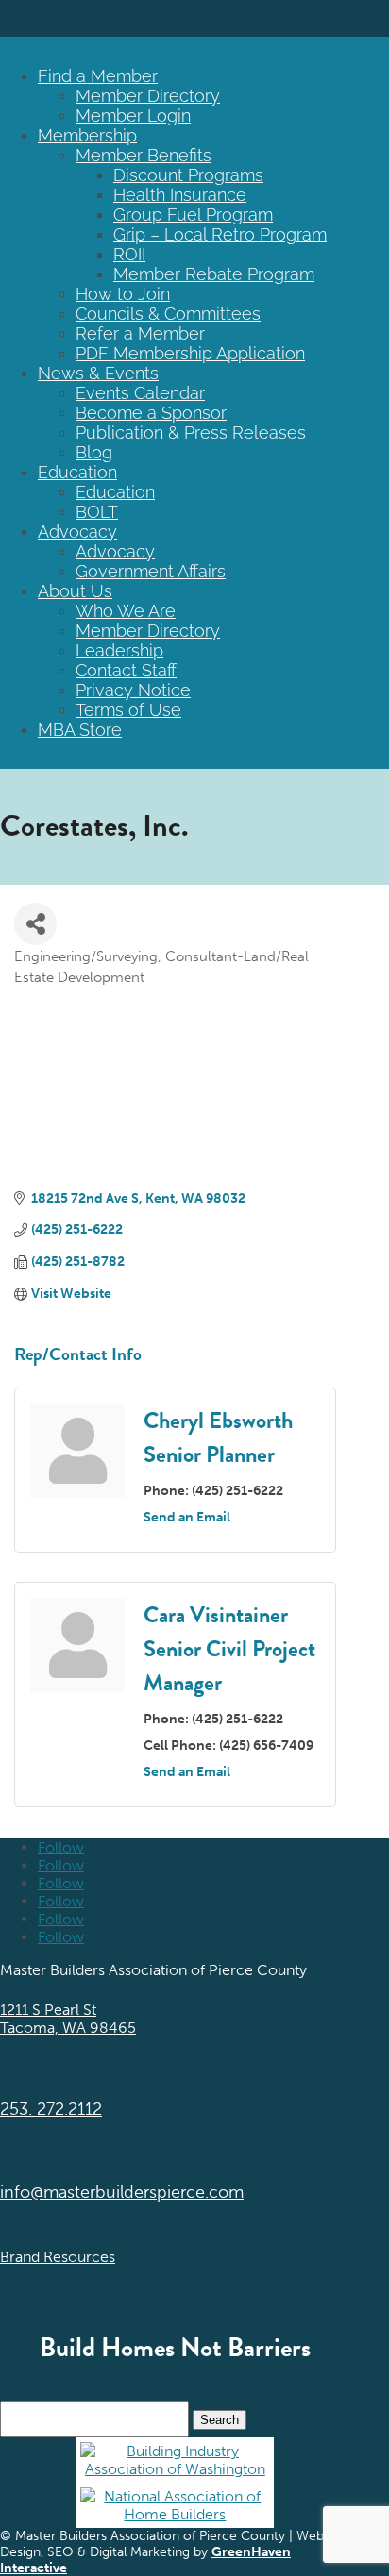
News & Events (98, 373)
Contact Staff (126, 670)
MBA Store (80, 730)
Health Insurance (180, 195)
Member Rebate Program (214, 274)
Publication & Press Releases (191, 432)
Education (77, 472)
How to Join (123, 294)
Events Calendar (140, 393)
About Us (75, 591)
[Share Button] (35, 924)
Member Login (133, 116)
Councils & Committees (168, 314)
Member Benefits (144, 155)
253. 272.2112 (51, 2109)
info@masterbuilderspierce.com (122, 2192)
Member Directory (148, 96)
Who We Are (126, 611)
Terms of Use (128, 710)
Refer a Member (140, 333)
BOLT (97, 512)
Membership (87, 135)
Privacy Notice (133, 690)
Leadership (119, 650)
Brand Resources (58, 2257)
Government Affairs (151, 571)
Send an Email (187, 1517)
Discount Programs (188, 175)
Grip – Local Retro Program (220, 234)
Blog (94, 452)
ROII (129, 254)
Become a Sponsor (151, 413)
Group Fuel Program (193, 215)
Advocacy (77, 532)
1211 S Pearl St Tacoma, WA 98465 (68, 2019)
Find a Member (98, 76)
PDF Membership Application (190, 353)
